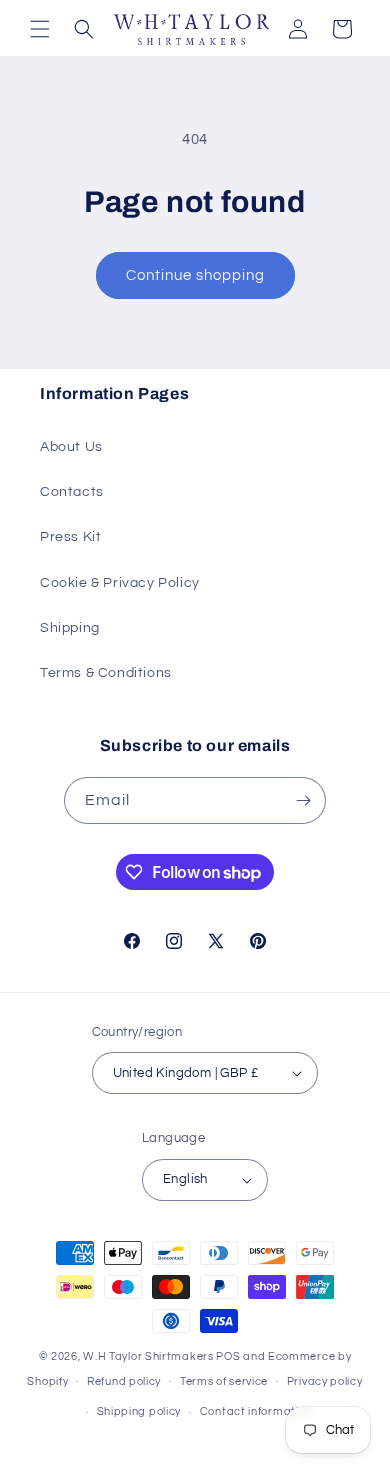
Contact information (256, 1411)
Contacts (72, 492)
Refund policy (124, 1381)
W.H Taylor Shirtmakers (148, 1356)
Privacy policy (325, 1381)
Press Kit (70, 537)
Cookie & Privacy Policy (120, 583)
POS (228, 1356)
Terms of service (224, 1381)
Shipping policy (139, 1411)
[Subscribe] (303, 800)
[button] (40, 29)
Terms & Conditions (106, 673)
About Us (71, 447)
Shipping (70, 628)
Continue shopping (195, 275)
